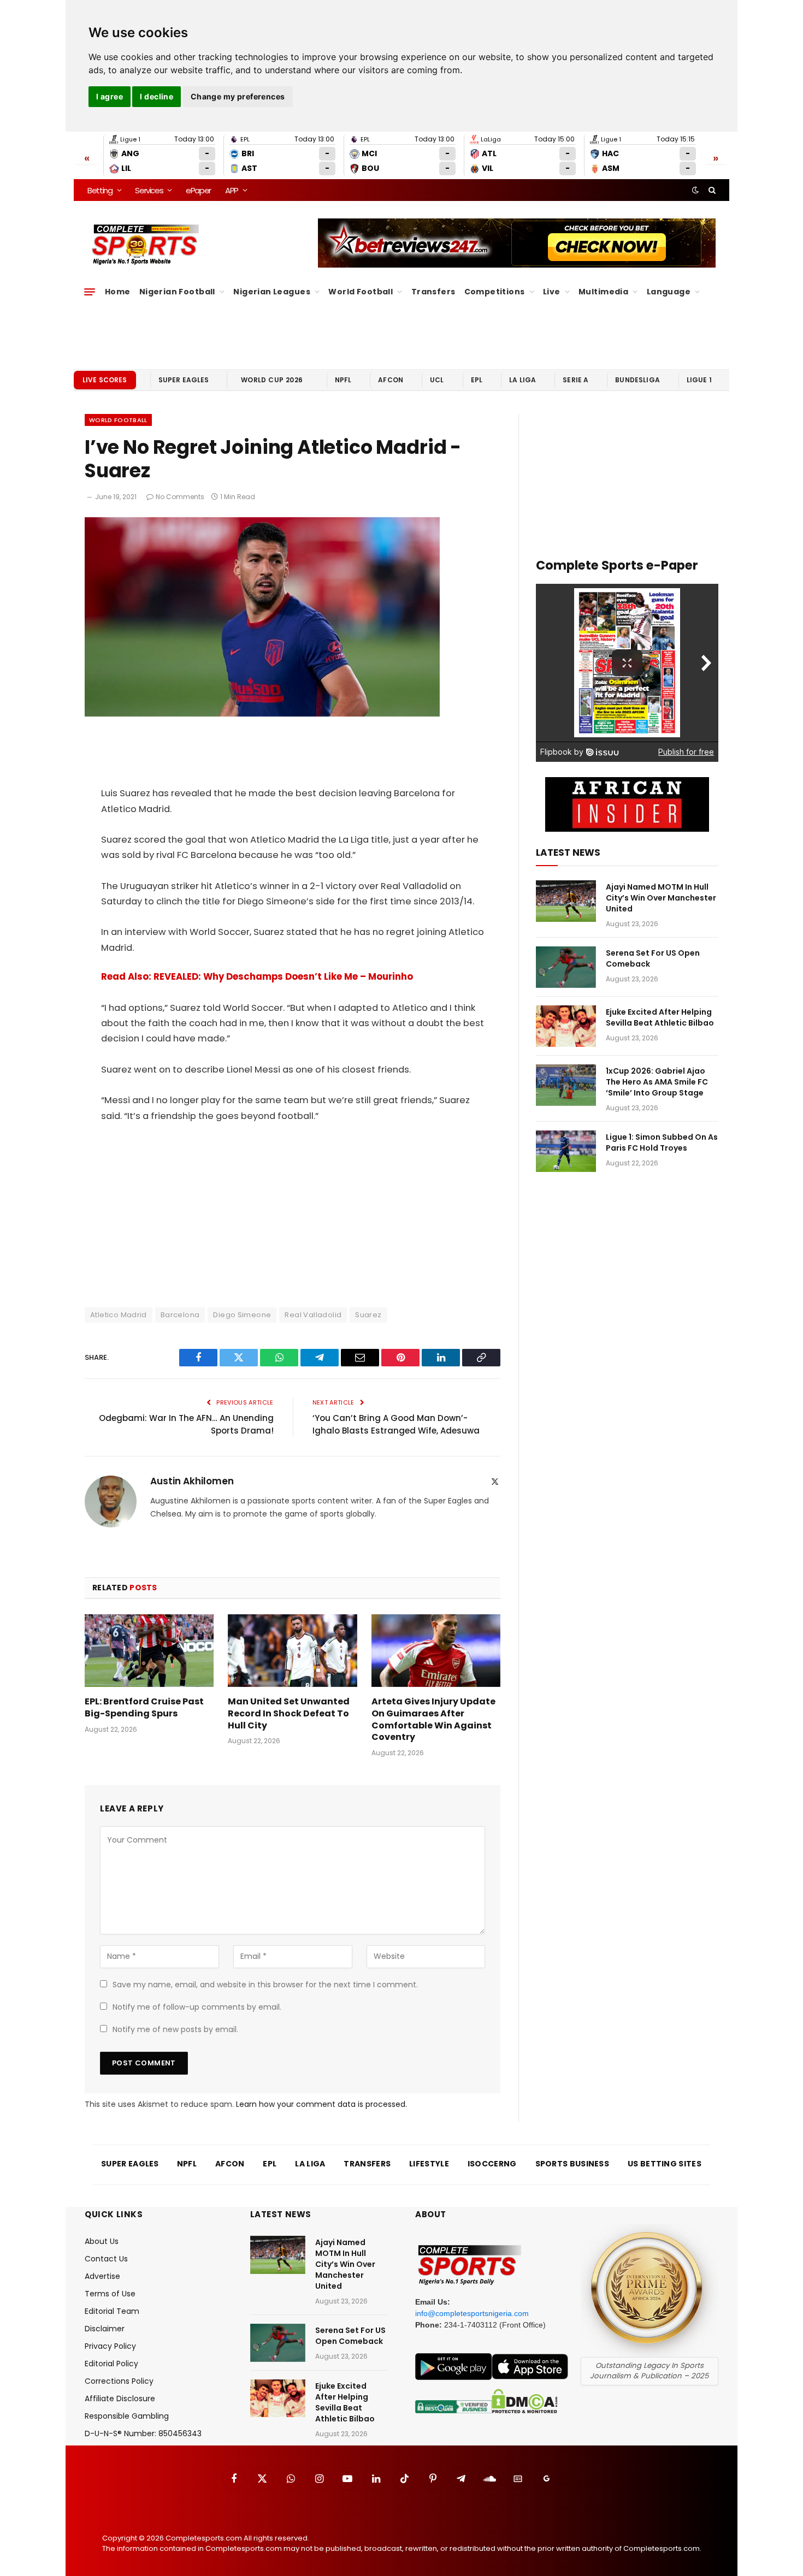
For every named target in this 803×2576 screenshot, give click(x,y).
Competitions (495, 292)
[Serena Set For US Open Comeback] (566, 967)
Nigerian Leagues (272, 292)
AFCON (391, 380)
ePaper (198, 190)
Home (118, 292)
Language (669, 292)
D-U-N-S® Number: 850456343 (143, 2433)
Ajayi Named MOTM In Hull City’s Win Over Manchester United (661, 898)
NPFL (343, 380)
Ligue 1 (699, 380)
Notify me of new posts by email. (175, 2029)
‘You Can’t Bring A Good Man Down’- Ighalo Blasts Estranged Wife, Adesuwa (396, 1424)
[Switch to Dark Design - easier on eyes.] (695, 190)
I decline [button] (157, 96)
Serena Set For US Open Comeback (653, 958)
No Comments (180, 497)
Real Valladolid (313, 1315)
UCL (437, 380)
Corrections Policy (119, 2381)
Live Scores (105, 380)
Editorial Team (112, 2311)
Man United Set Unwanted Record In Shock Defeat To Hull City (289, 1713)
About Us (102, 2241)
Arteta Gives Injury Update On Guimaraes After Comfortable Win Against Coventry (433, 1719)
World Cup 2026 (272, 380)
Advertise (102, 2276)
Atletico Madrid (119, 1315)
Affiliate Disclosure (120, 2399)
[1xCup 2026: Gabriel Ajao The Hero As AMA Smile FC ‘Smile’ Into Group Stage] (566, 1085)
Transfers (433, 292)
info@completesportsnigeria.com (472, 2313)
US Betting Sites (665, 2164)
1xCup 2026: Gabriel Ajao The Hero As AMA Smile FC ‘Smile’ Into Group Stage (657, 1082)
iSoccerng (492, 2164)
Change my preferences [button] (238, 96)
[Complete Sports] (146, 245)
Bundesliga (637, 380)
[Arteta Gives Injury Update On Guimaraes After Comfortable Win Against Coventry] (436, 1651)
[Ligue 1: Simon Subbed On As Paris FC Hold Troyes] (566, 1151)
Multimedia (603, 292)
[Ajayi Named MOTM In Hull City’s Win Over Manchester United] (566, 901)
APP (232, 190)
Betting (100, 190)
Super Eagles (184, 380)
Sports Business (572, 2164)
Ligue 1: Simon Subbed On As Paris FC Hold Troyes (662, 1142)
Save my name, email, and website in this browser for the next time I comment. (265, 1985)
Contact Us (106, 2259)
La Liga (522, 380)
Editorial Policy (111, 2364)
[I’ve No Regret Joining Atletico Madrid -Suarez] (262, 714)
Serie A (575, 380)
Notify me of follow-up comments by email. (197, 2007)
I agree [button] (110, 96)
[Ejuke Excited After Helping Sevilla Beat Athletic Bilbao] (566, 1026)
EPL (477, 380)
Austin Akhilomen (192, 1481)
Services (149, 190)
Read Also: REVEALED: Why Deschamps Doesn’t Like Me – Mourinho (258, 977)
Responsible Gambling (127, 2416)
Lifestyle (429, 2164)
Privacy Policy (110, 2346)
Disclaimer (105, 2329)
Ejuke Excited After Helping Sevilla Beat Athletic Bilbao (660, 1017)
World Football (361, 292)
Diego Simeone (242, 1315)
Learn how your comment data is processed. (321, 2104)
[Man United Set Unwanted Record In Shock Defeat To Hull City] (292, 1651)
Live (552, 292)
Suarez (368, 1315)
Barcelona (180, 1315)
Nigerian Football (177, 292)
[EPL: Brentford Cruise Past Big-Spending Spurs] (149, 1651)
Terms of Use (110, 2294)
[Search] (711, 190)
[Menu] (90, 292)
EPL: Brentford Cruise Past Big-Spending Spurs (144, 1708)
